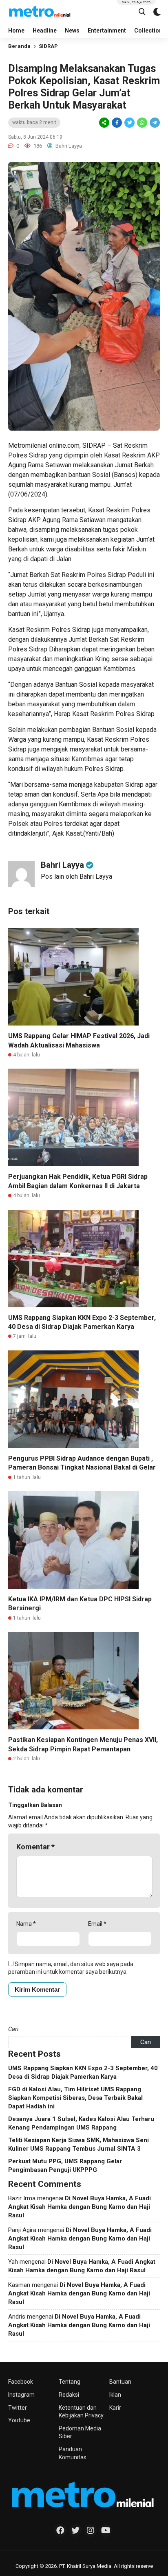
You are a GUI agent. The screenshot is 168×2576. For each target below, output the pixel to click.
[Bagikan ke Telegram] (154, 123)
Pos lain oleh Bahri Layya (76, 876)
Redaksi (69, 2395)
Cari (13, 2029)
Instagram (21, 2395)
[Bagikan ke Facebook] (117, 123)
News (72, 30)
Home (16, 30)
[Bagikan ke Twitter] (129, 123)
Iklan (115, 2395)
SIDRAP (48, 46)
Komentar (35, 1847)
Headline (45, 30)
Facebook (21, 2382)
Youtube (19, 2420)
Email (97, 1924)
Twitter (18, 2408)
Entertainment (107, 30)
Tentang (70, 2382)
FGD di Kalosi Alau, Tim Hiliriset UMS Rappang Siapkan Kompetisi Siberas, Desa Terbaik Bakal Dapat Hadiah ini (75, 2098)
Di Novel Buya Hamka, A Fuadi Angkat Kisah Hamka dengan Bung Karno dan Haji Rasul (80, 2207)
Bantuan (120, 2382)
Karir (115, 2408)
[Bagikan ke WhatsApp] (141, 123)
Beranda (19, 46)
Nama (26, 1924)
